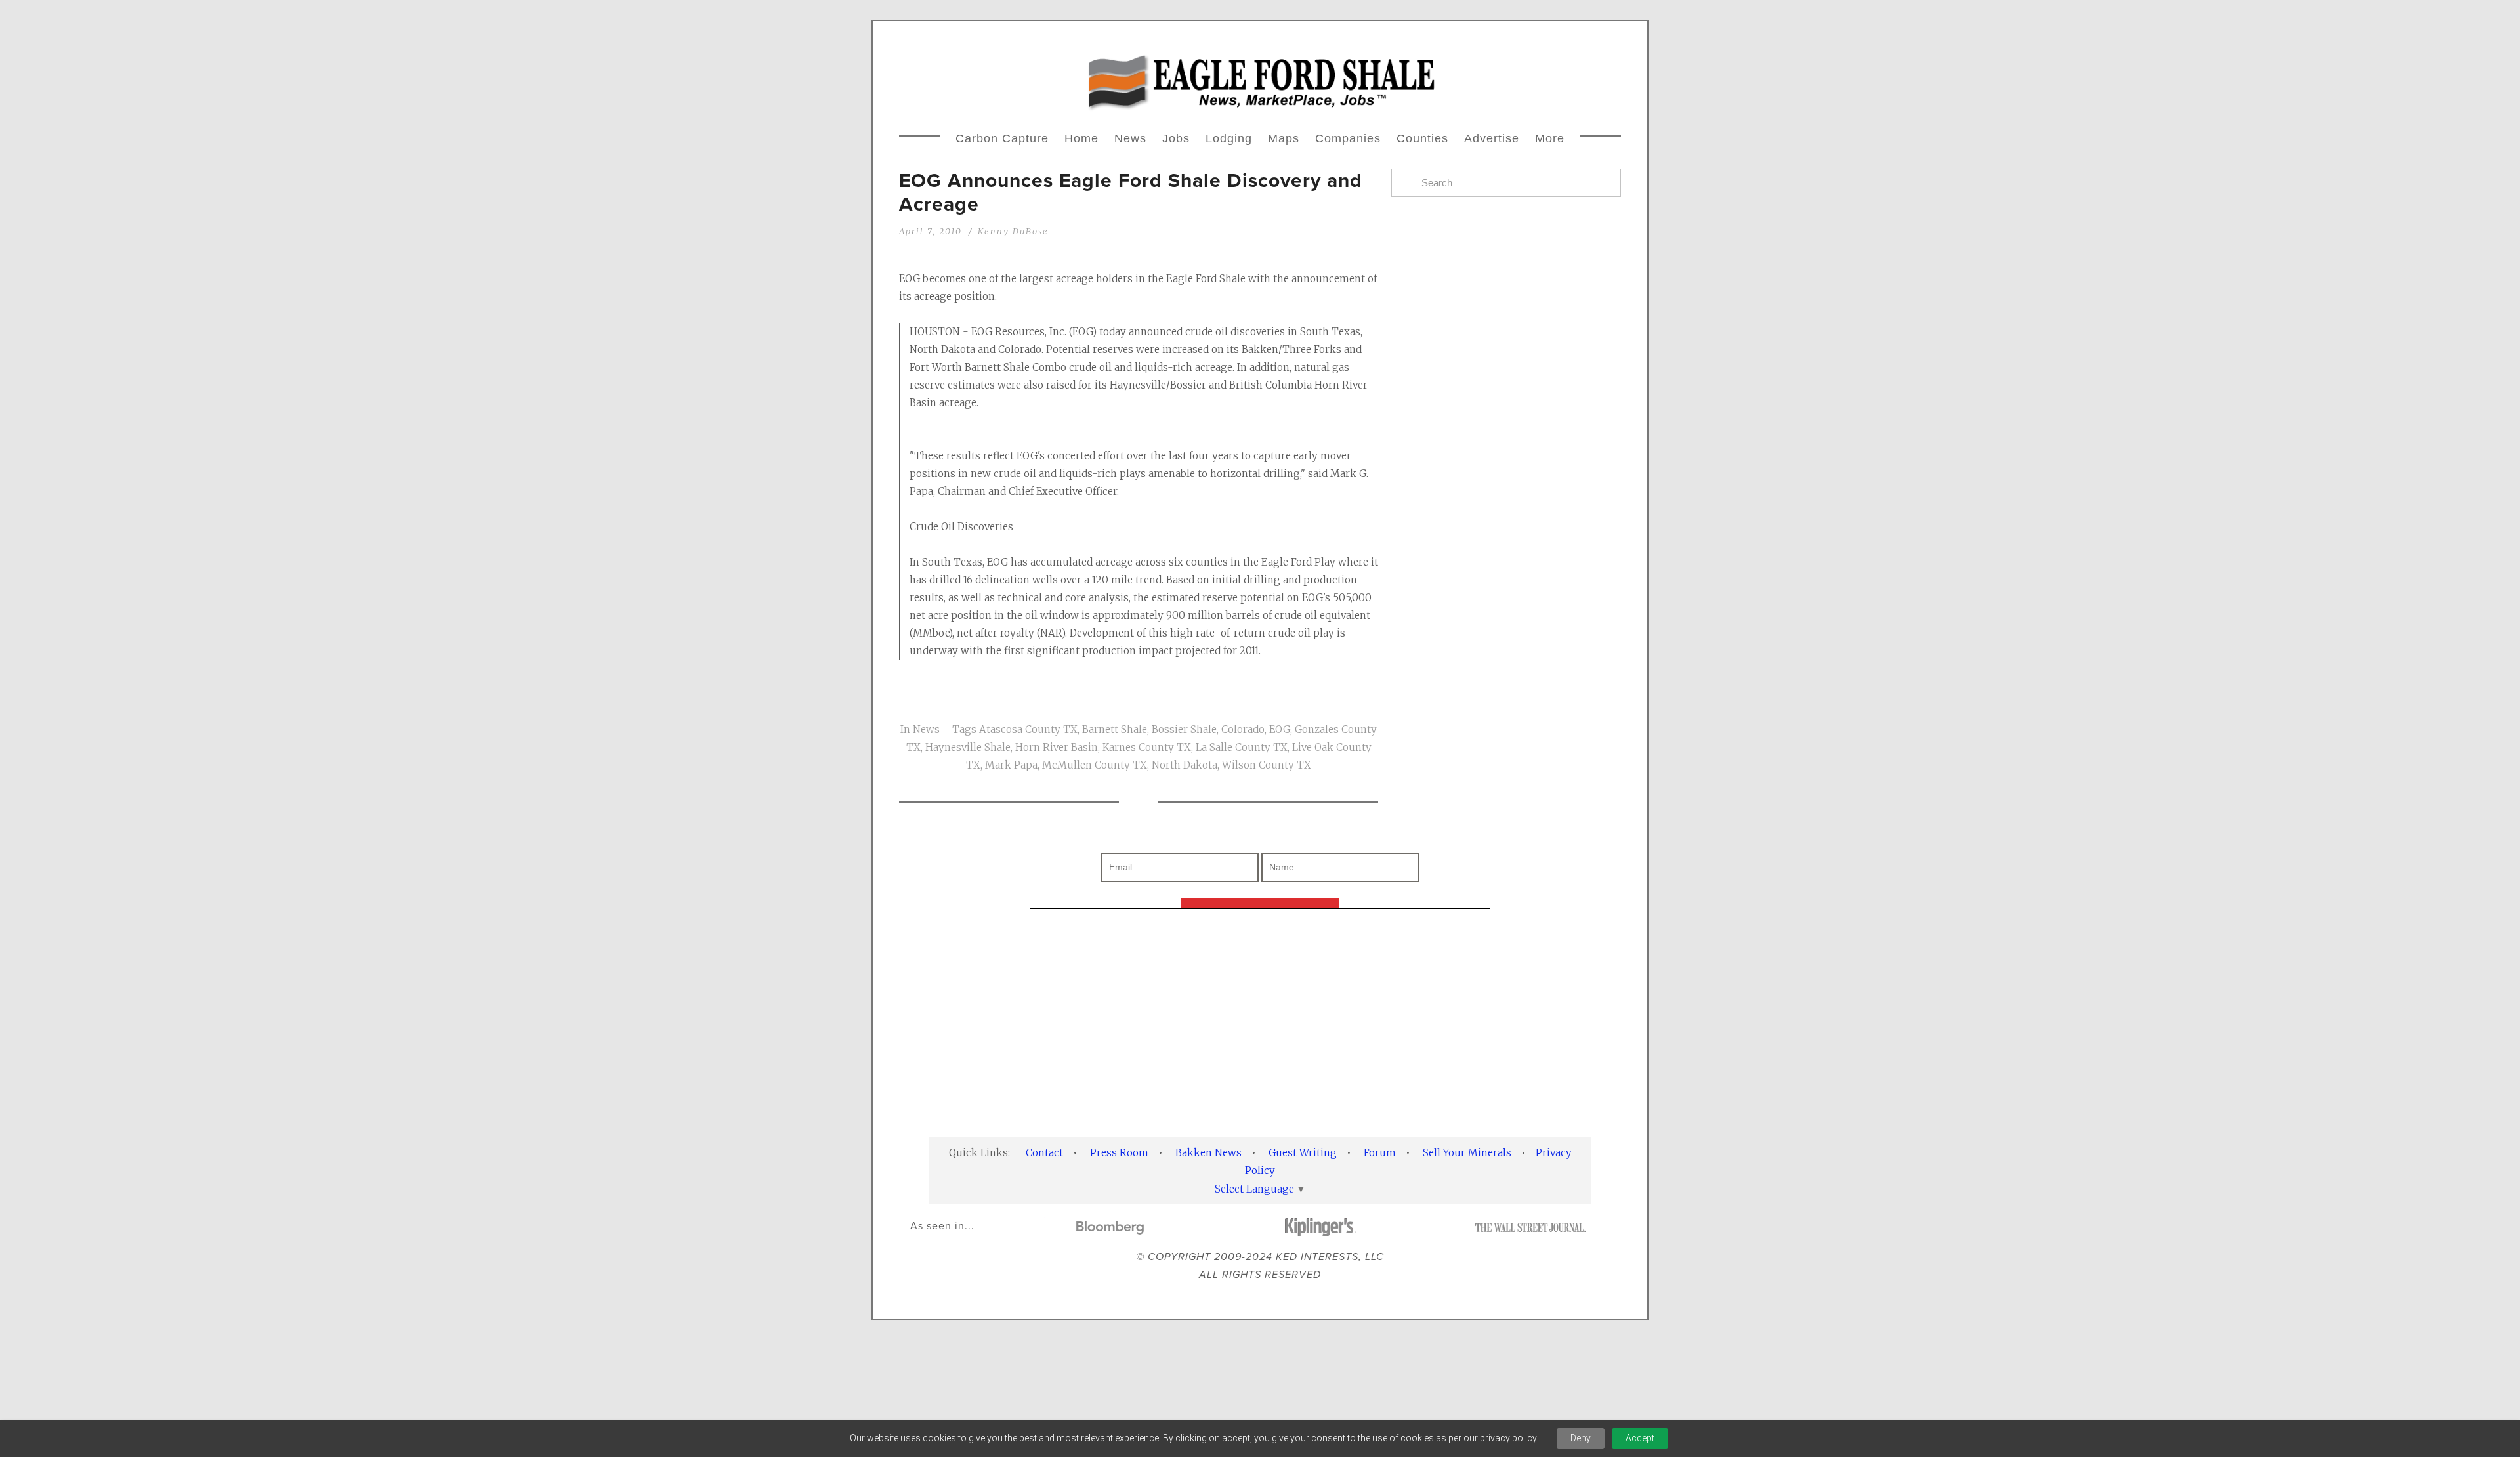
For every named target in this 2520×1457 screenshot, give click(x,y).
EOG (1280, 729)
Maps (1284, 138)
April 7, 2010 (931, 231)
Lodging (1229, 138)
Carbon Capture (1002, 138)
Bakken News (1208, 1153)
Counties (1422, 138)
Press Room (1119, 1153)
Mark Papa (1011, 765)
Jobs (1176, 138)
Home (1081, 138)
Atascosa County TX (1028, 729)
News (1130, 138)
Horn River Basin (1057, 747)
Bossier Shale (1184, 729)
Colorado (1243, 729)
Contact (1044, 1153)
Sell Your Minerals (1467, 1153)
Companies (1348, 138)
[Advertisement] (1506, 731)
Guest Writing (1303, 1153)
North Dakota (1185, 765)
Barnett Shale (1115, 729)
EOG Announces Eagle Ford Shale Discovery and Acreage (1131, 192)
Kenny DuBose (1013, 231)
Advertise (1492, 138)
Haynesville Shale (968, 747)
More (1550, 138)
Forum (1380, 1153)
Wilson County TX (1267, 765)
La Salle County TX (1242, 747)
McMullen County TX (1095, 765)
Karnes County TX (1147, 747)
